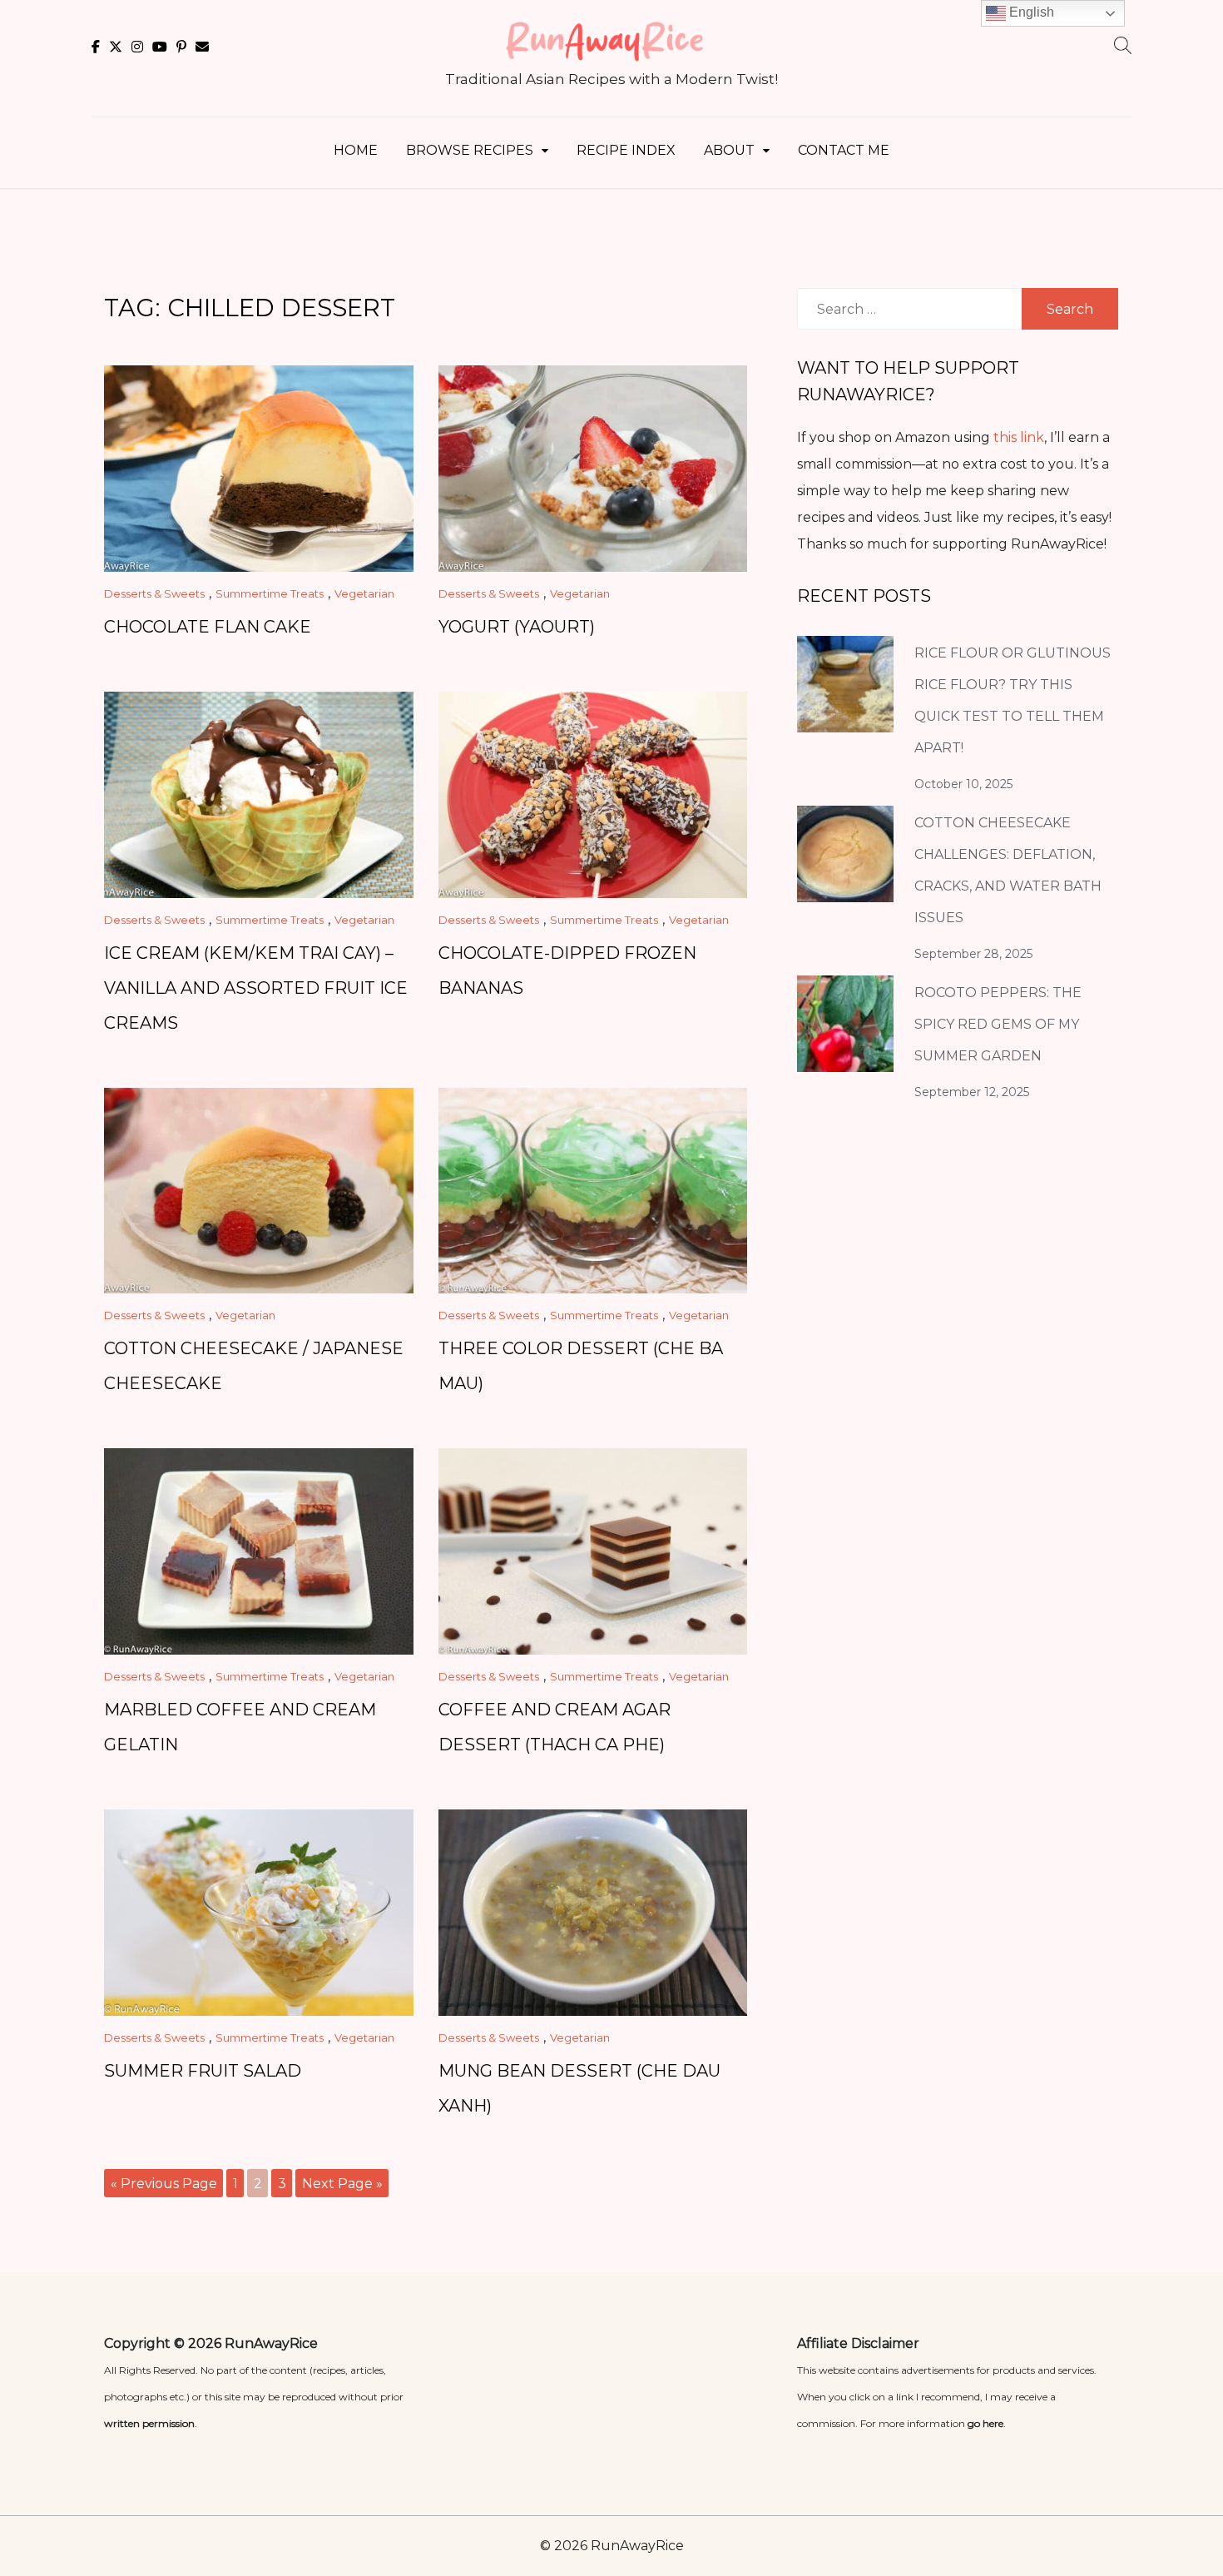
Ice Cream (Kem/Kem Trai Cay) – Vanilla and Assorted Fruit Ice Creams (256, 988)
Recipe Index (626, 150)
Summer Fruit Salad (203, 2071)
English (1030, 12)
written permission (149, 2423)
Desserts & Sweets (154, 593)
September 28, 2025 (973, 954)
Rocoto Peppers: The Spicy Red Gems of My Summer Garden (998, 1024)
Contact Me (844, 150)
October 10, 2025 (963, 784)
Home (356, 150)
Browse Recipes (470, 150)
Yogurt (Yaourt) (517, 627)
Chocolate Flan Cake (208, 627)
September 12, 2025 (972, 1092)
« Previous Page (164, 2184)
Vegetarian (364, 593)
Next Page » (342, 2184)
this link (1019, 437)
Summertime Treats (270, 593)
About (729, 150)
